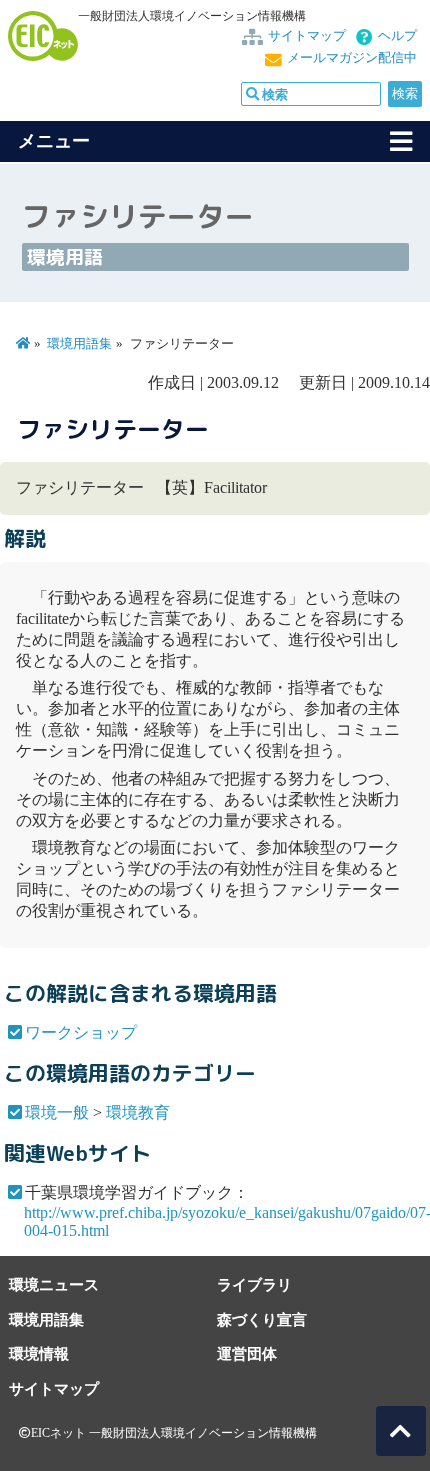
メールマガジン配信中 (352, 58)
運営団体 (247, 1353)
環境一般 (57, 1112)
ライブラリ (254, 1284)
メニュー (54, 141)
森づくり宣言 (262, 1319)
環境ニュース (54, 1284)
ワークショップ (81, 1032)
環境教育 (138, 1112)
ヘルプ (397, 36)
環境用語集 (79, 344)
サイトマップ (307, 36)
